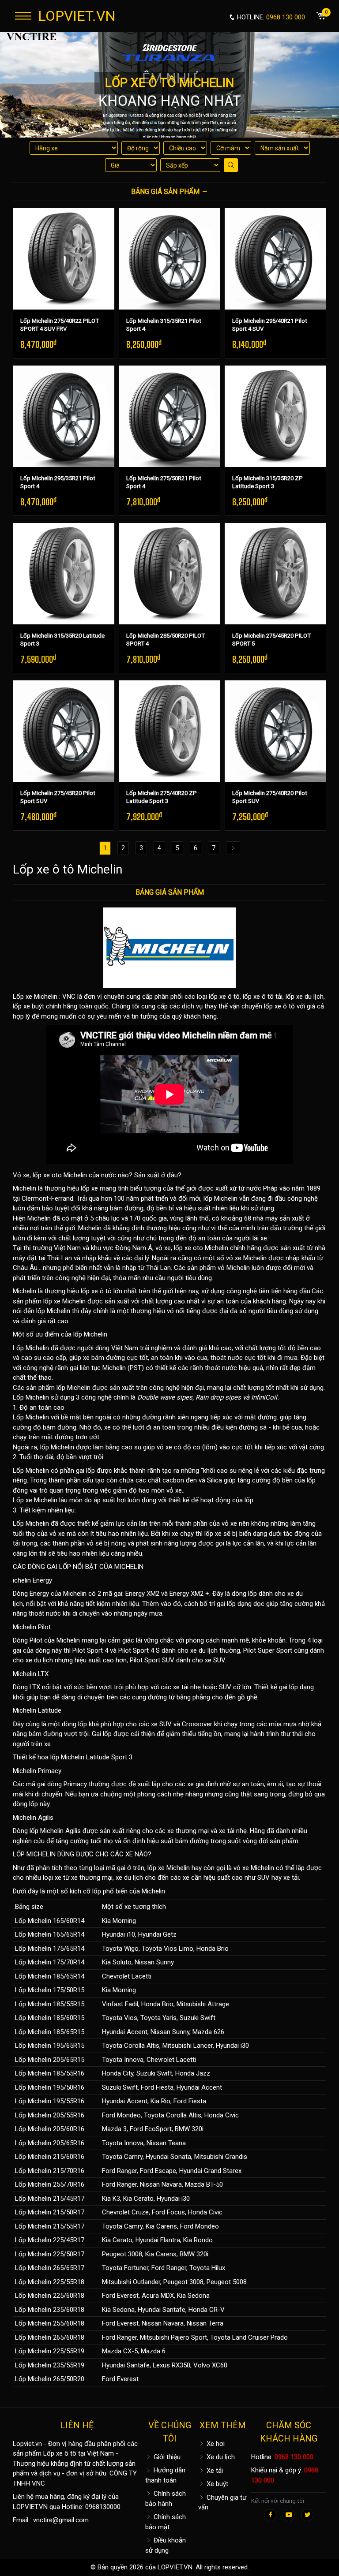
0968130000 (103, 2507)
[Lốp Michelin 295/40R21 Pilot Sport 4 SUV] (275, 259)
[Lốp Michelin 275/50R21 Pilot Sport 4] (169, 416)
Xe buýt (217, 2484)
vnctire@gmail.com (61, 2520)
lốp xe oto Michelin (201, 1248)
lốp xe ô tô (224, 997)
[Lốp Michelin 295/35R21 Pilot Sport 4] (64, 416)
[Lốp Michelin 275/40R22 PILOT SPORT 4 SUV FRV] (64, 259)
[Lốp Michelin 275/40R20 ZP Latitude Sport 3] (169, 731)
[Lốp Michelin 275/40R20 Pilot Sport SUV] (275, 731)
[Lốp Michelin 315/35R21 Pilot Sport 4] (169, 259)
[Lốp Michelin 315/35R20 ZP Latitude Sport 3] (275, 416)
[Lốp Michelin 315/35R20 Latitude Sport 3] (64, 574)
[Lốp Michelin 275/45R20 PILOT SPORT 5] (275, 574)
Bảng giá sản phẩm (170, 892)
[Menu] (23, 16)
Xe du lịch (220, 2457)
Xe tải (214, 2471)
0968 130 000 (294, 2457)
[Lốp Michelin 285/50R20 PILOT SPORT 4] (169, 574)
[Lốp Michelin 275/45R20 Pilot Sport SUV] (64, 731)
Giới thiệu (166, 2457)
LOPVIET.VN (77, 16)
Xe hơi (215, 2444)
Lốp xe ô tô (60, 2453)
